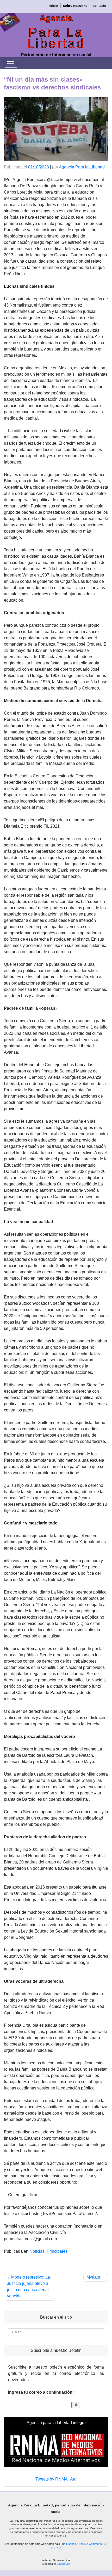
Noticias (37, 2251)
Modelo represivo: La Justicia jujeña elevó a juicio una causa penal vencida (29, 2287)
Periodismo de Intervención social (56, 55)
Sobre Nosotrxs (75, 6)
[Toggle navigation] (11, 63)
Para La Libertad (56, 38)
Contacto (99, 6)
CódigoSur (63, 2564)
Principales (57, 2251)
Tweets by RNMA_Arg (56, 2479)
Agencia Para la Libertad (82, 167)
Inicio (53, 6)
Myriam (93, 2277)
